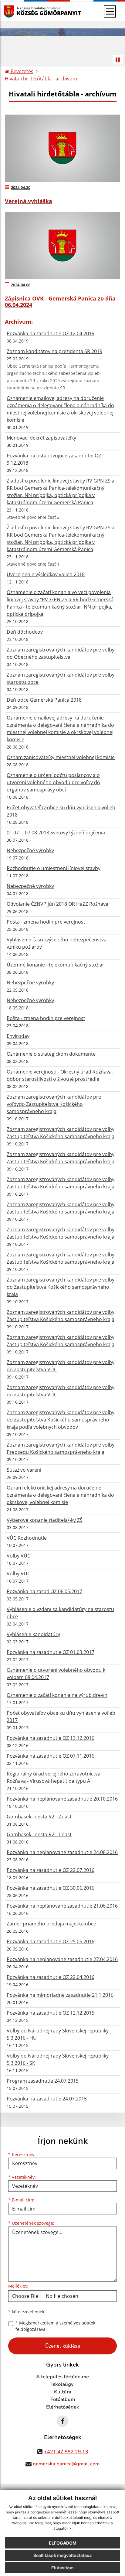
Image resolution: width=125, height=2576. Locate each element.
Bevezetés (21, 71)
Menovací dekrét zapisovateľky (41, 438)
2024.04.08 (21, 285)
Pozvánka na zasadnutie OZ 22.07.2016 (51, 1870)
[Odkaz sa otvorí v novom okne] (62, 2421)
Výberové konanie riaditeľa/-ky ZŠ (45, 1520)
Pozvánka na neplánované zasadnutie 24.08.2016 (62, 1852)
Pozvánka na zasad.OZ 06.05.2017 (44, 1591)
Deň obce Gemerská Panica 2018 (44, 700)
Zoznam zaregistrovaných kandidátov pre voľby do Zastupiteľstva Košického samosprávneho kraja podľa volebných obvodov (61, 1420)
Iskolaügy (62, 2384)
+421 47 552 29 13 (66, 2452)
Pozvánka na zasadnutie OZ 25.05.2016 (51, 1941)
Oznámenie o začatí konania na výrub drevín (57, 1695)
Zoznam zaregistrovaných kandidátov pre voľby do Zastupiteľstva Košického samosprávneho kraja (61, 1287)
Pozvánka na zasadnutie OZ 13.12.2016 (51, 1738)
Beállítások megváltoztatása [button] (62, 2555)
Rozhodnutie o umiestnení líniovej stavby (54, 868)
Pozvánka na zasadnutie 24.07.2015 (47, 2099)
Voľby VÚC (19, 1556)
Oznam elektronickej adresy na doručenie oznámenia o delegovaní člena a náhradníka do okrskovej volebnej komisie (60, 1495)
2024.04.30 (21, 187)
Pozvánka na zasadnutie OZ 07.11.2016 (51, 1756)
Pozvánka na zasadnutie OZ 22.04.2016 (51, 1977)
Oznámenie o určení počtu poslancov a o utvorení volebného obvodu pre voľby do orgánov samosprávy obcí (53, 782)
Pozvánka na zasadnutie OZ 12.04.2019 (51, 333)
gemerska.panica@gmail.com (66, 2464)
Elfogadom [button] (63, 2543)
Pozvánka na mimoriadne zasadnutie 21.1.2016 (60, 1995)
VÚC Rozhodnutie (27, 1538)
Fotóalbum (63, 2399)
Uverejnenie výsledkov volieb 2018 (46, 574)
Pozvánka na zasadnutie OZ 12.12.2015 (51, 2013)
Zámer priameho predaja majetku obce (51, 1924)
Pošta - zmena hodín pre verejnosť (46, 922)
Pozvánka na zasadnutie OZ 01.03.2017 (51, 1652)
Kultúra (63, 2392)
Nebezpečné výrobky (30, 850)
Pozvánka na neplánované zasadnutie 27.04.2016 (62, 1959)
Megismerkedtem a (55, 2326)
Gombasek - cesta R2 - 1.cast (39, 1834)
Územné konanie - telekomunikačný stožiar (56, 965)
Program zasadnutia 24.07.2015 (43, 2081)
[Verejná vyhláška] (62, 148)
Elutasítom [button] (62, 2568)
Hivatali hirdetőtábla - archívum (41, 79)
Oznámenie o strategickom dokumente (51, 1054)
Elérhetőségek (63, 2407)
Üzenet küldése (63, 2346)
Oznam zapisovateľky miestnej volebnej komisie (61, 757)
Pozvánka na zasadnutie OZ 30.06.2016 (51, 1888)
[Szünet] (118, 60)
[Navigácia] (110, 11)
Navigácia (18, 11)
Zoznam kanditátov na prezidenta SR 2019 (54, 351)
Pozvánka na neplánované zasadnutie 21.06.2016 (62, 1906)
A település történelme (62, 2377)
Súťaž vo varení (24, 1470)
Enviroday (18, 1036)
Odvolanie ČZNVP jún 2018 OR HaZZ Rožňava (57, 904)
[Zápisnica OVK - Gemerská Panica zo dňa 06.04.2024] (62, 245)
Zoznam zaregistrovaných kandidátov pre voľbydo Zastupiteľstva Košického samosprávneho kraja (54, 1104)
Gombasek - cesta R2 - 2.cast (39, 1817)
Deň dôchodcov (25, 632)
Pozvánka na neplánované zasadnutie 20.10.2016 (62, 1799)
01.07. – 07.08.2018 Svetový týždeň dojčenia (56, 833)
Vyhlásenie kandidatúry (33, 1634)
